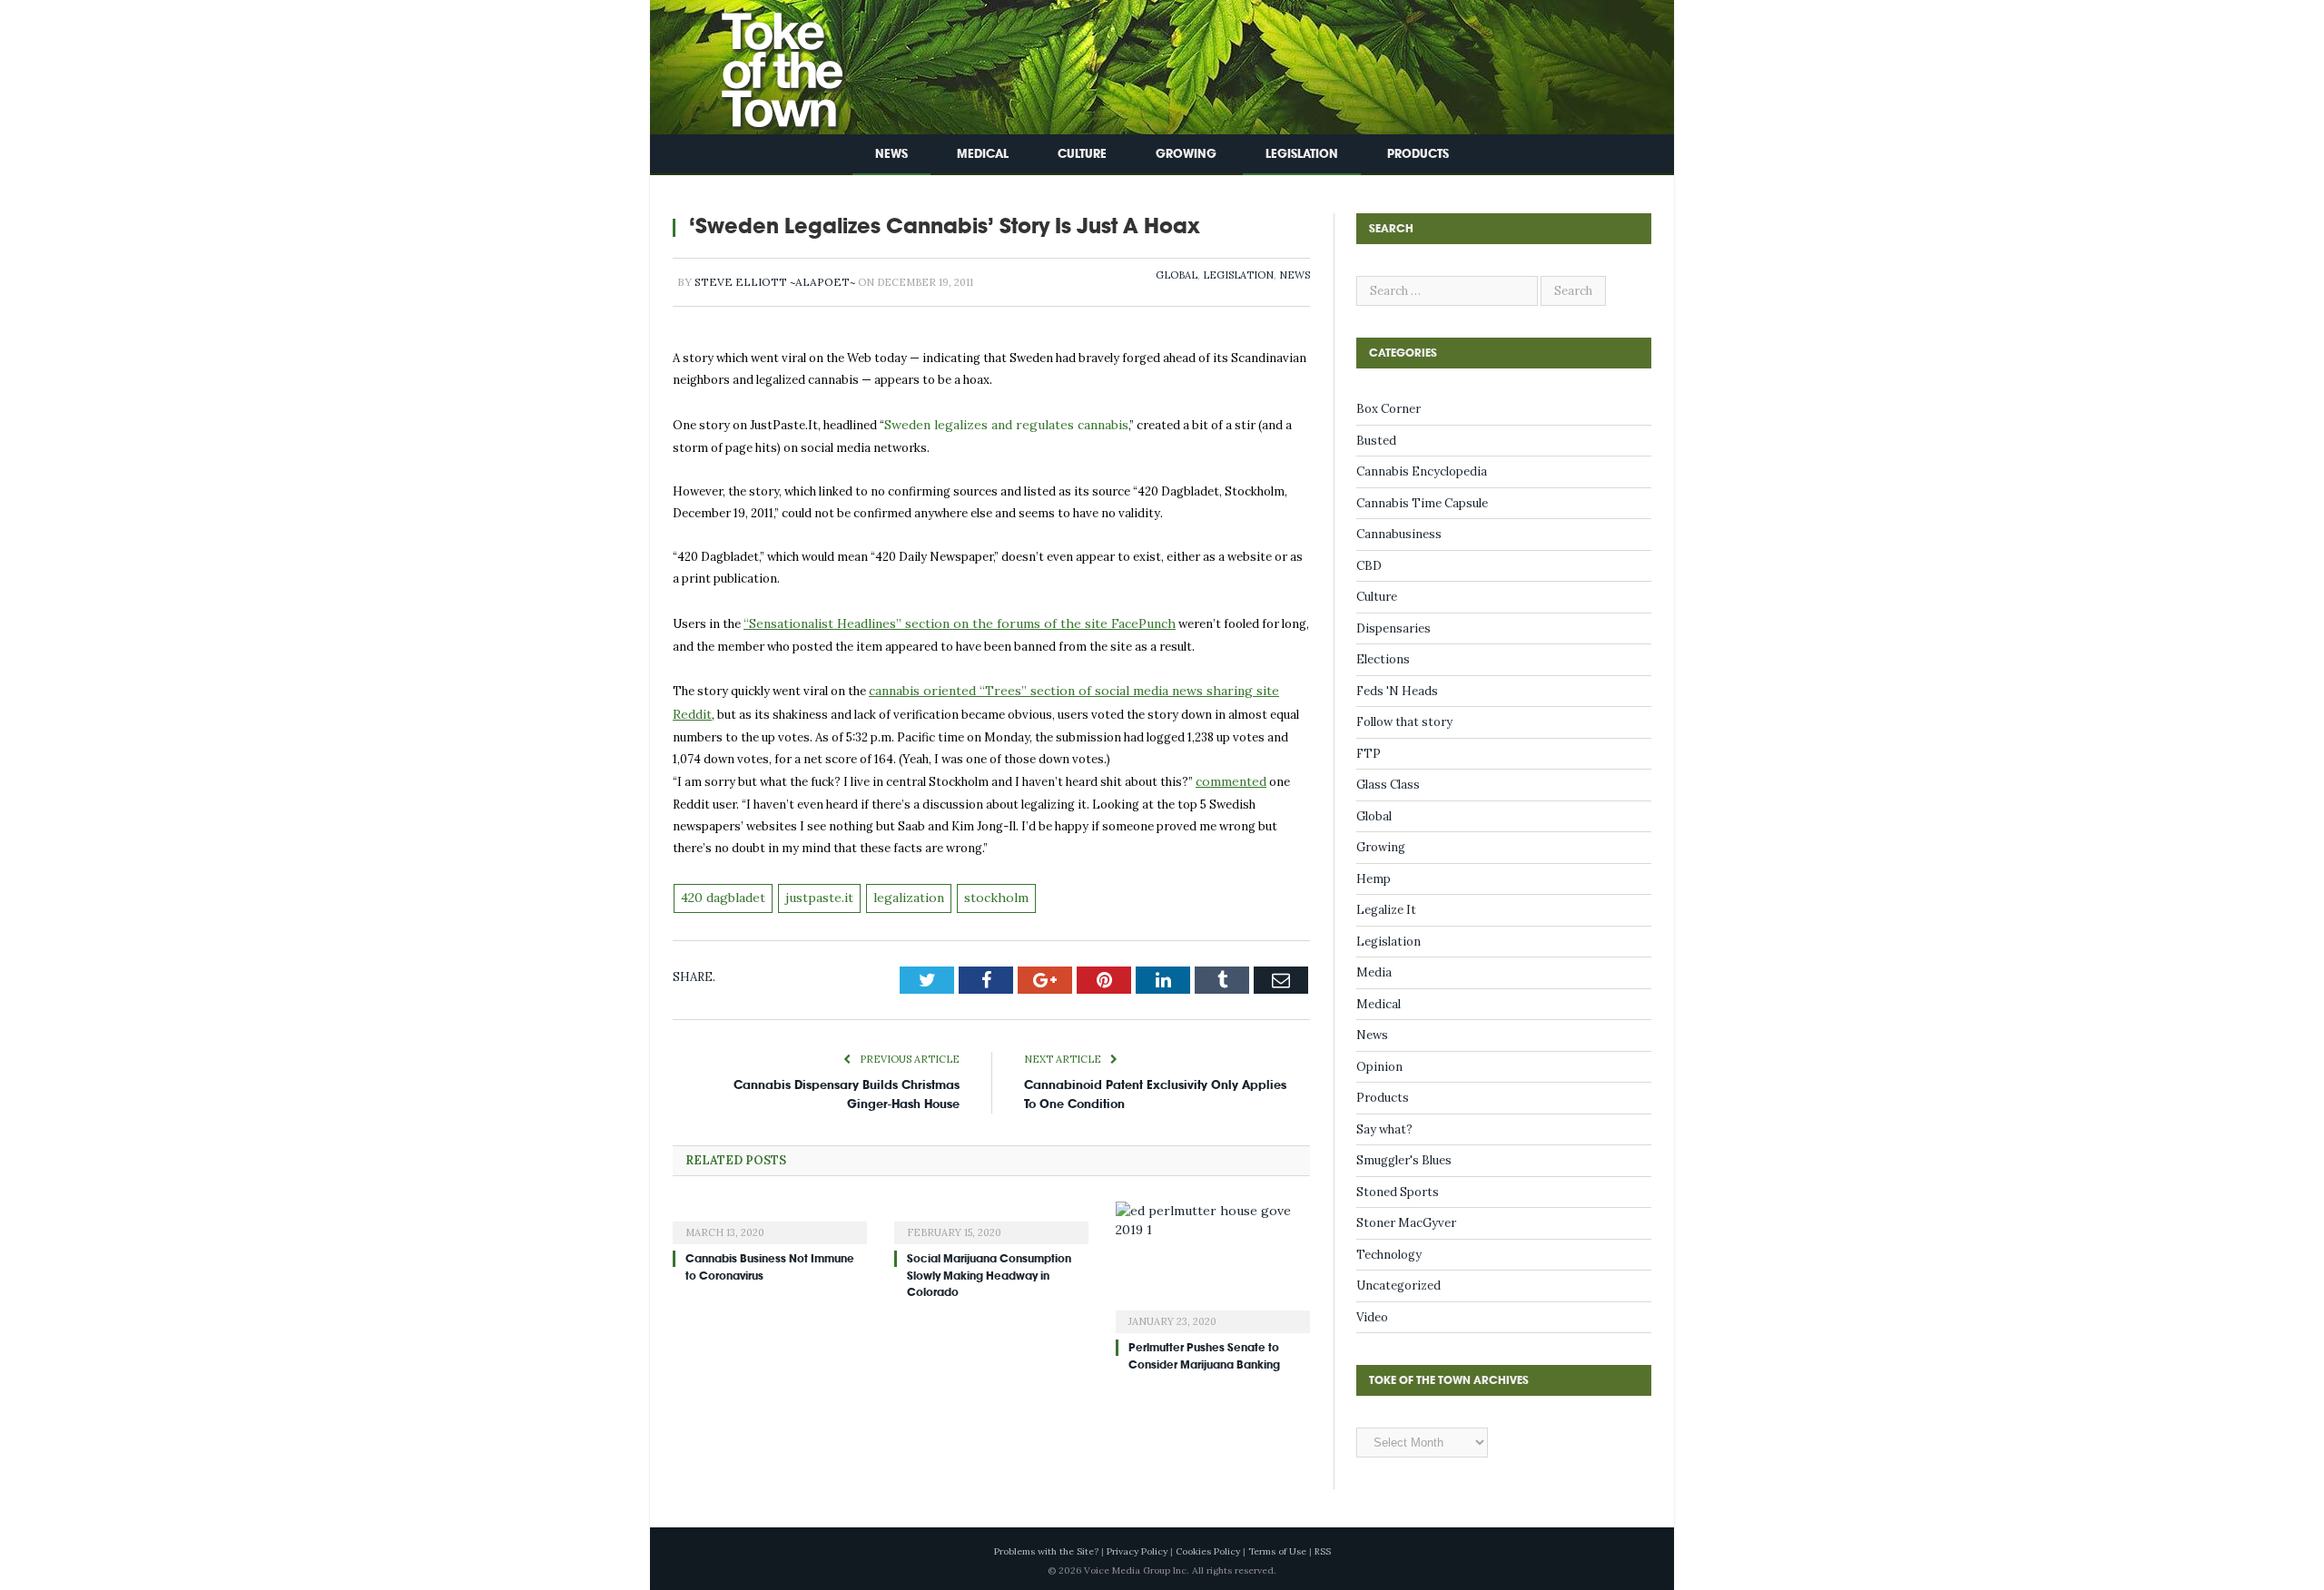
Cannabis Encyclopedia (1422, 471)
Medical (983, 154)
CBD (1369, 566)
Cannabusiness (1399, 534)
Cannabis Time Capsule (1422, 503)
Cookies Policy (1208, 1551)
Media (1374, 972)
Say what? (1384, 1129)
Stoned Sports (1398, 1192)
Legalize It (1386, 910)
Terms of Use (1277, 1551)
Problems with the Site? (1046, 1551)
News (891, 154)
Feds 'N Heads (1397, 691)
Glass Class (1388, 785)
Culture (1082, 154)
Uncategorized (1398, 1286)
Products (1418, 154)
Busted (1376, 441)
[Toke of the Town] (763, 63)
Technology (1389, 1255)
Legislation (1302, 154)
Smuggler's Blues (1404, 1160)
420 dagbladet (721, 889)
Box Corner (1388, 409)
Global (1177, 275)
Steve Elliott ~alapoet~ (775, 282)
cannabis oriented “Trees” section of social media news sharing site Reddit (1080, 687)
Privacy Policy (1137, 1551)
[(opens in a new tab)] (770, 1211)
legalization (897, 889)
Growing (1186, 154)
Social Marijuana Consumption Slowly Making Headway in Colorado (989, 1265)
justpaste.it (813, 889)
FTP (1369, 754)
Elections (1383, 659)
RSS (1323, 1551)
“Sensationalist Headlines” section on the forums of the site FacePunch (943, 621)
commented (1230, 775)
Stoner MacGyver (1406, 1223)
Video (1372, 1317)
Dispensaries (1393, 628)
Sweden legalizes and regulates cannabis (998, 424)
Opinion (1379, 1067)
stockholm (979, 889)
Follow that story (1404, 722)
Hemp (1374, 879)
